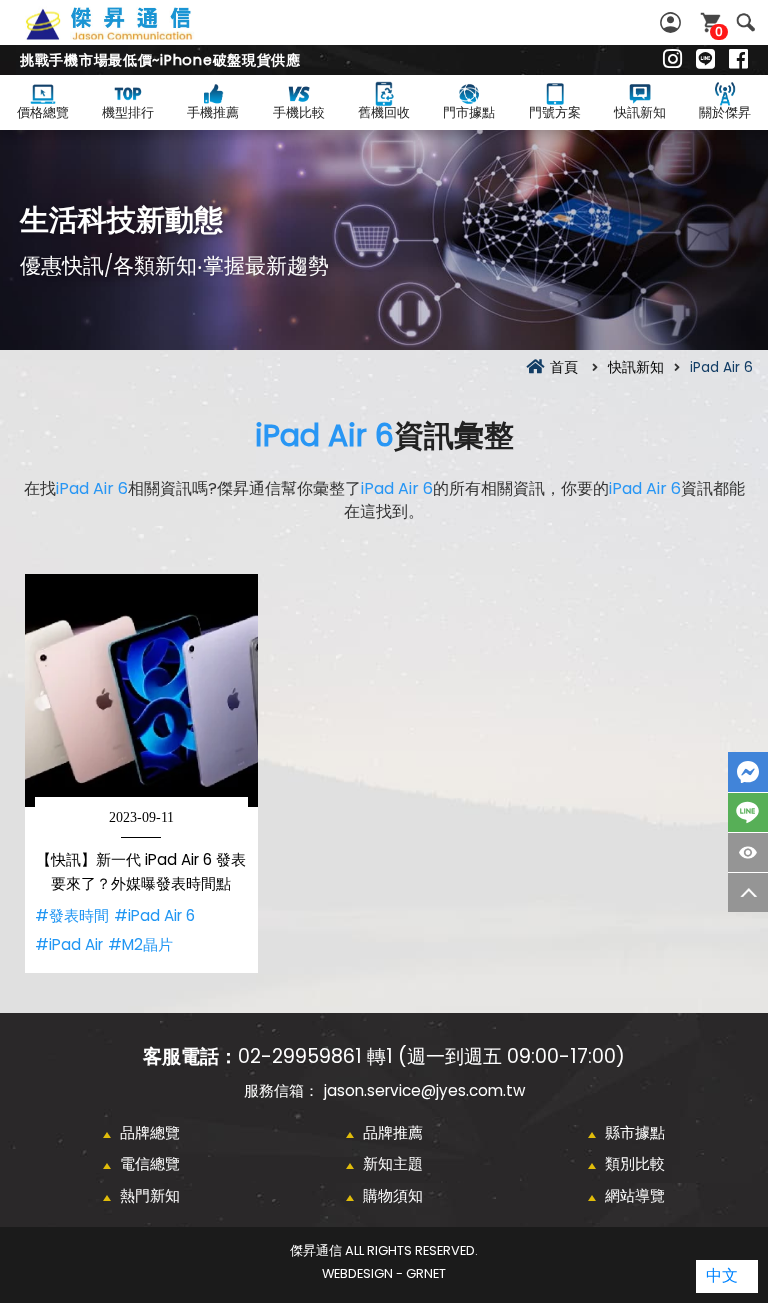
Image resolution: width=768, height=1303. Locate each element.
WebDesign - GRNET (384, 1273)
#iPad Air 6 (154, 915)
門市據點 (469, 112)
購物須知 (393, 1195)
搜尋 (745, 22)
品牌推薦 (393, 1132)
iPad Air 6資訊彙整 (131, 35)
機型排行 (128, 112)
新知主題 (393, 1163)
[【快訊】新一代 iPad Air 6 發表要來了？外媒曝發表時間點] (141, 690)
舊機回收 (384, 112)
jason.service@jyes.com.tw (424, 1090)
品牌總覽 (150, 1132)
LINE (748, 812)
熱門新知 (150, 1195)
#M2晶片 (140, 944)
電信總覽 (150, 1163)
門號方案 (555, 112)
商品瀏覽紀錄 (748, 852)
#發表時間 (72, 915)
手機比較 (299, 112)
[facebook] (738, 60)
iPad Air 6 (324, 435)
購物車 (719, 31)
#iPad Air (69, 944)
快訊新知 (640, 112)
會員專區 (673, 22)
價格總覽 (43, 112)
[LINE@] (705, 60)
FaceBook (748, 772)
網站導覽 (635, 1195)
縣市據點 (635, 1132)
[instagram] (672, 60)
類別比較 (635, 1163)
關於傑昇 (725, 112)
